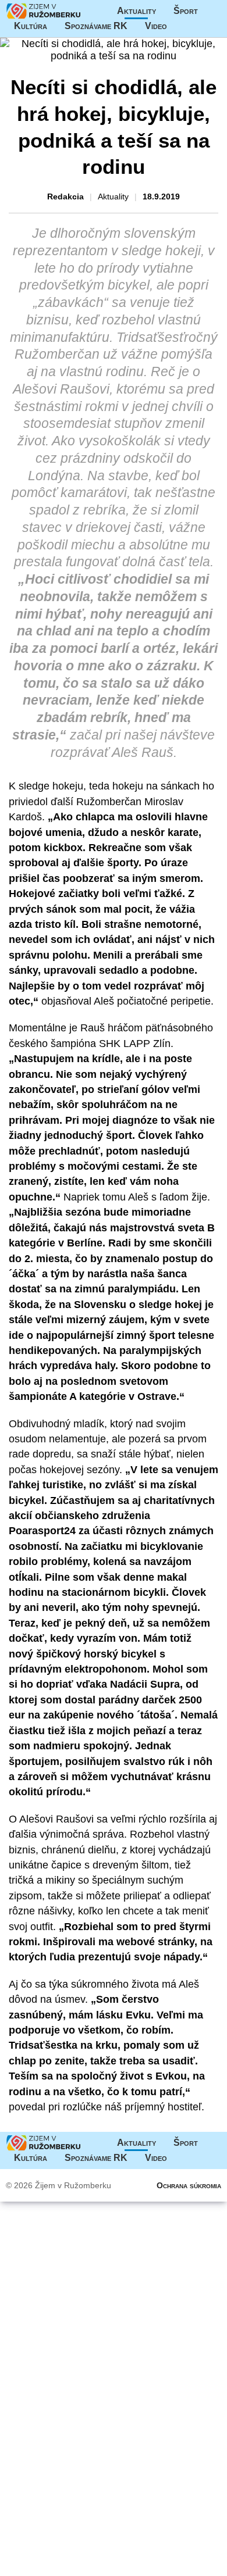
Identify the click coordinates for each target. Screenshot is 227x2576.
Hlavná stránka (44, 11)
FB (185, 26)
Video (156, 26)
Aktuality (136, 11)
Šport (186, 11)
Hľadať (208, 26)
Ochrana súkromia (189, 2185)
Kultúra (31, 26)
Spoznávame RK (96, 26)
